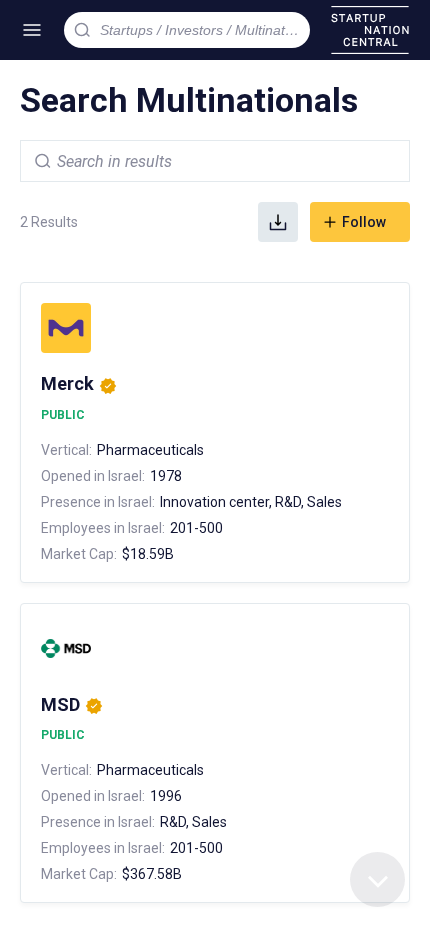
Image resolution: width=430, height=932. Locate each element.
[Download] (278, 222)
